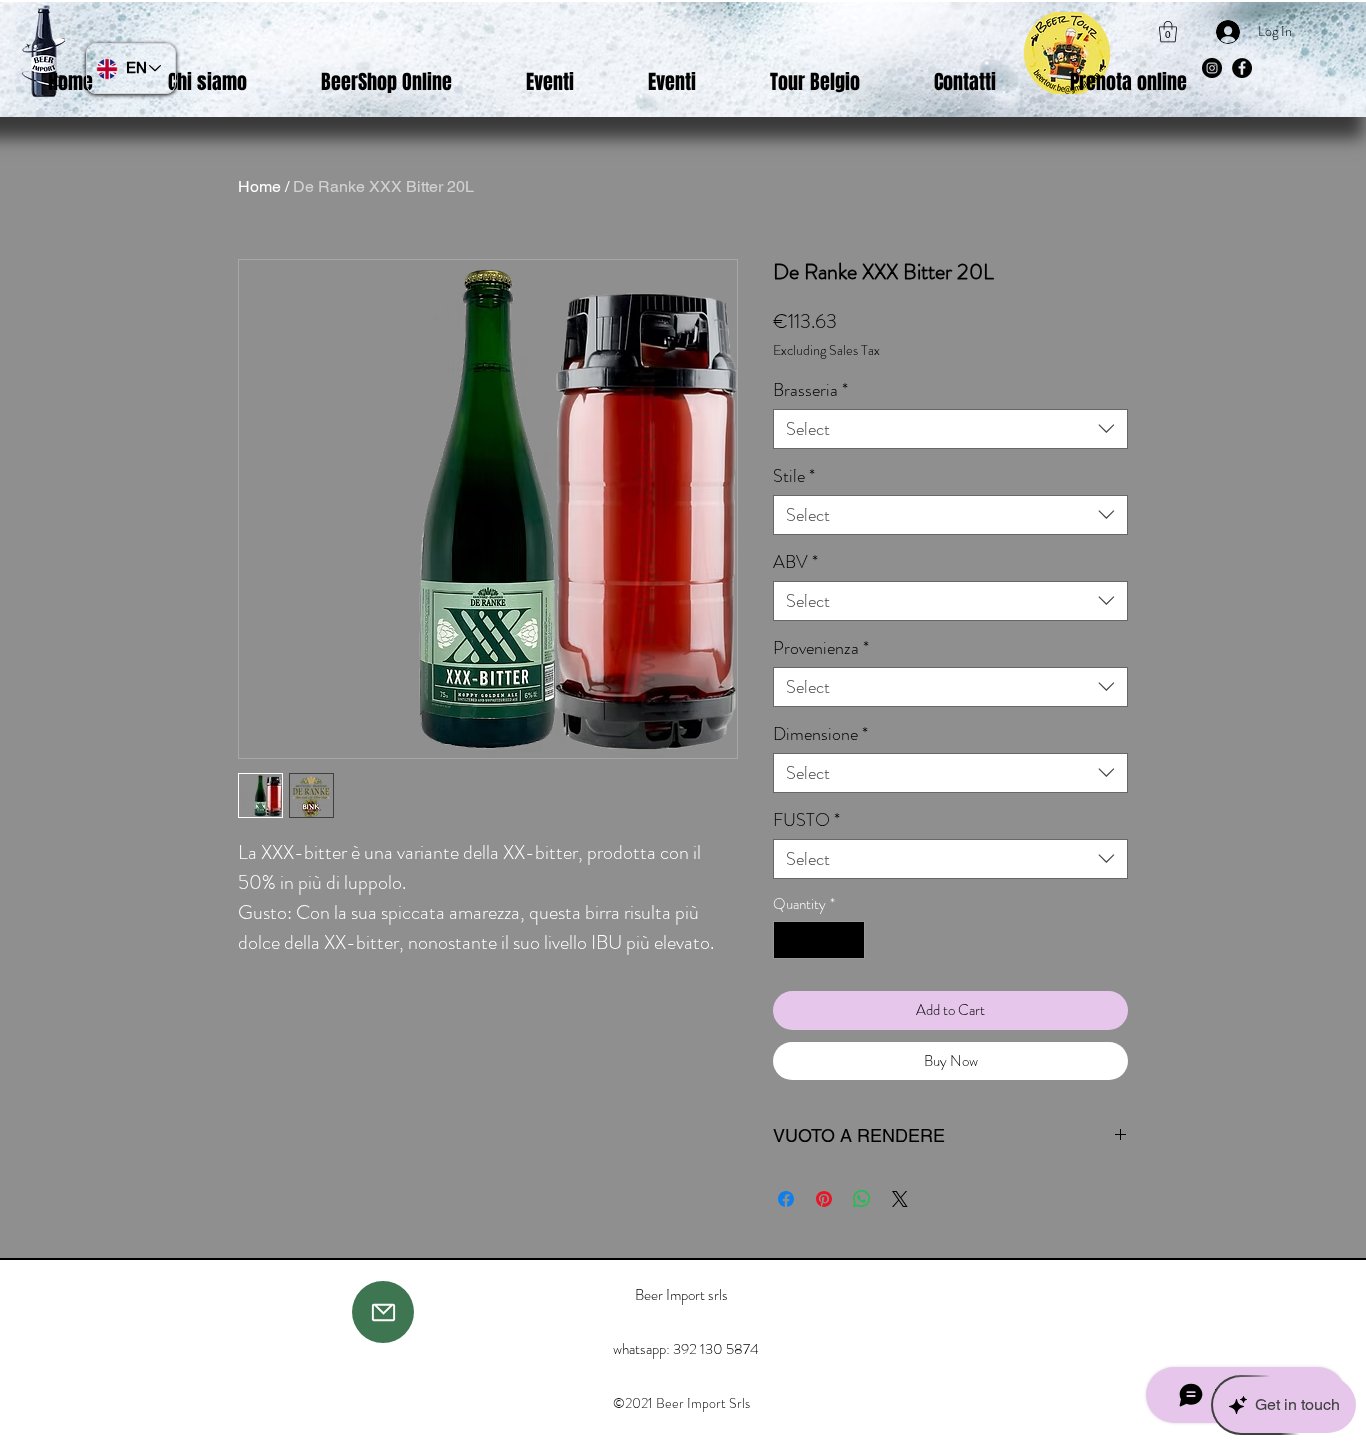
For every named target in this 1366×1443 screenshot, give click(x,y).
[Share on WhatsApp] (862, 1199)
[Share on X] (900, 1199)
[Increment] (849, 940)
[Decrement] (789, 940)
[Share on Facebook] (786, 1199)
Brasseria (810, 390)
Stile (794, 476)
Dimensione (820, 734)
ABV (795, 562)
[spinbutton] (819, 940)
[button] (1168, 31)
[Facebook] (1242, 68)
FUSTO (806, 820)
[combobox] (950, 429)
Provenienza (821, 648)
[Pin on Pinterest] (824, 1199)
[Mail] (383, 1312)
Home (259, 186)
